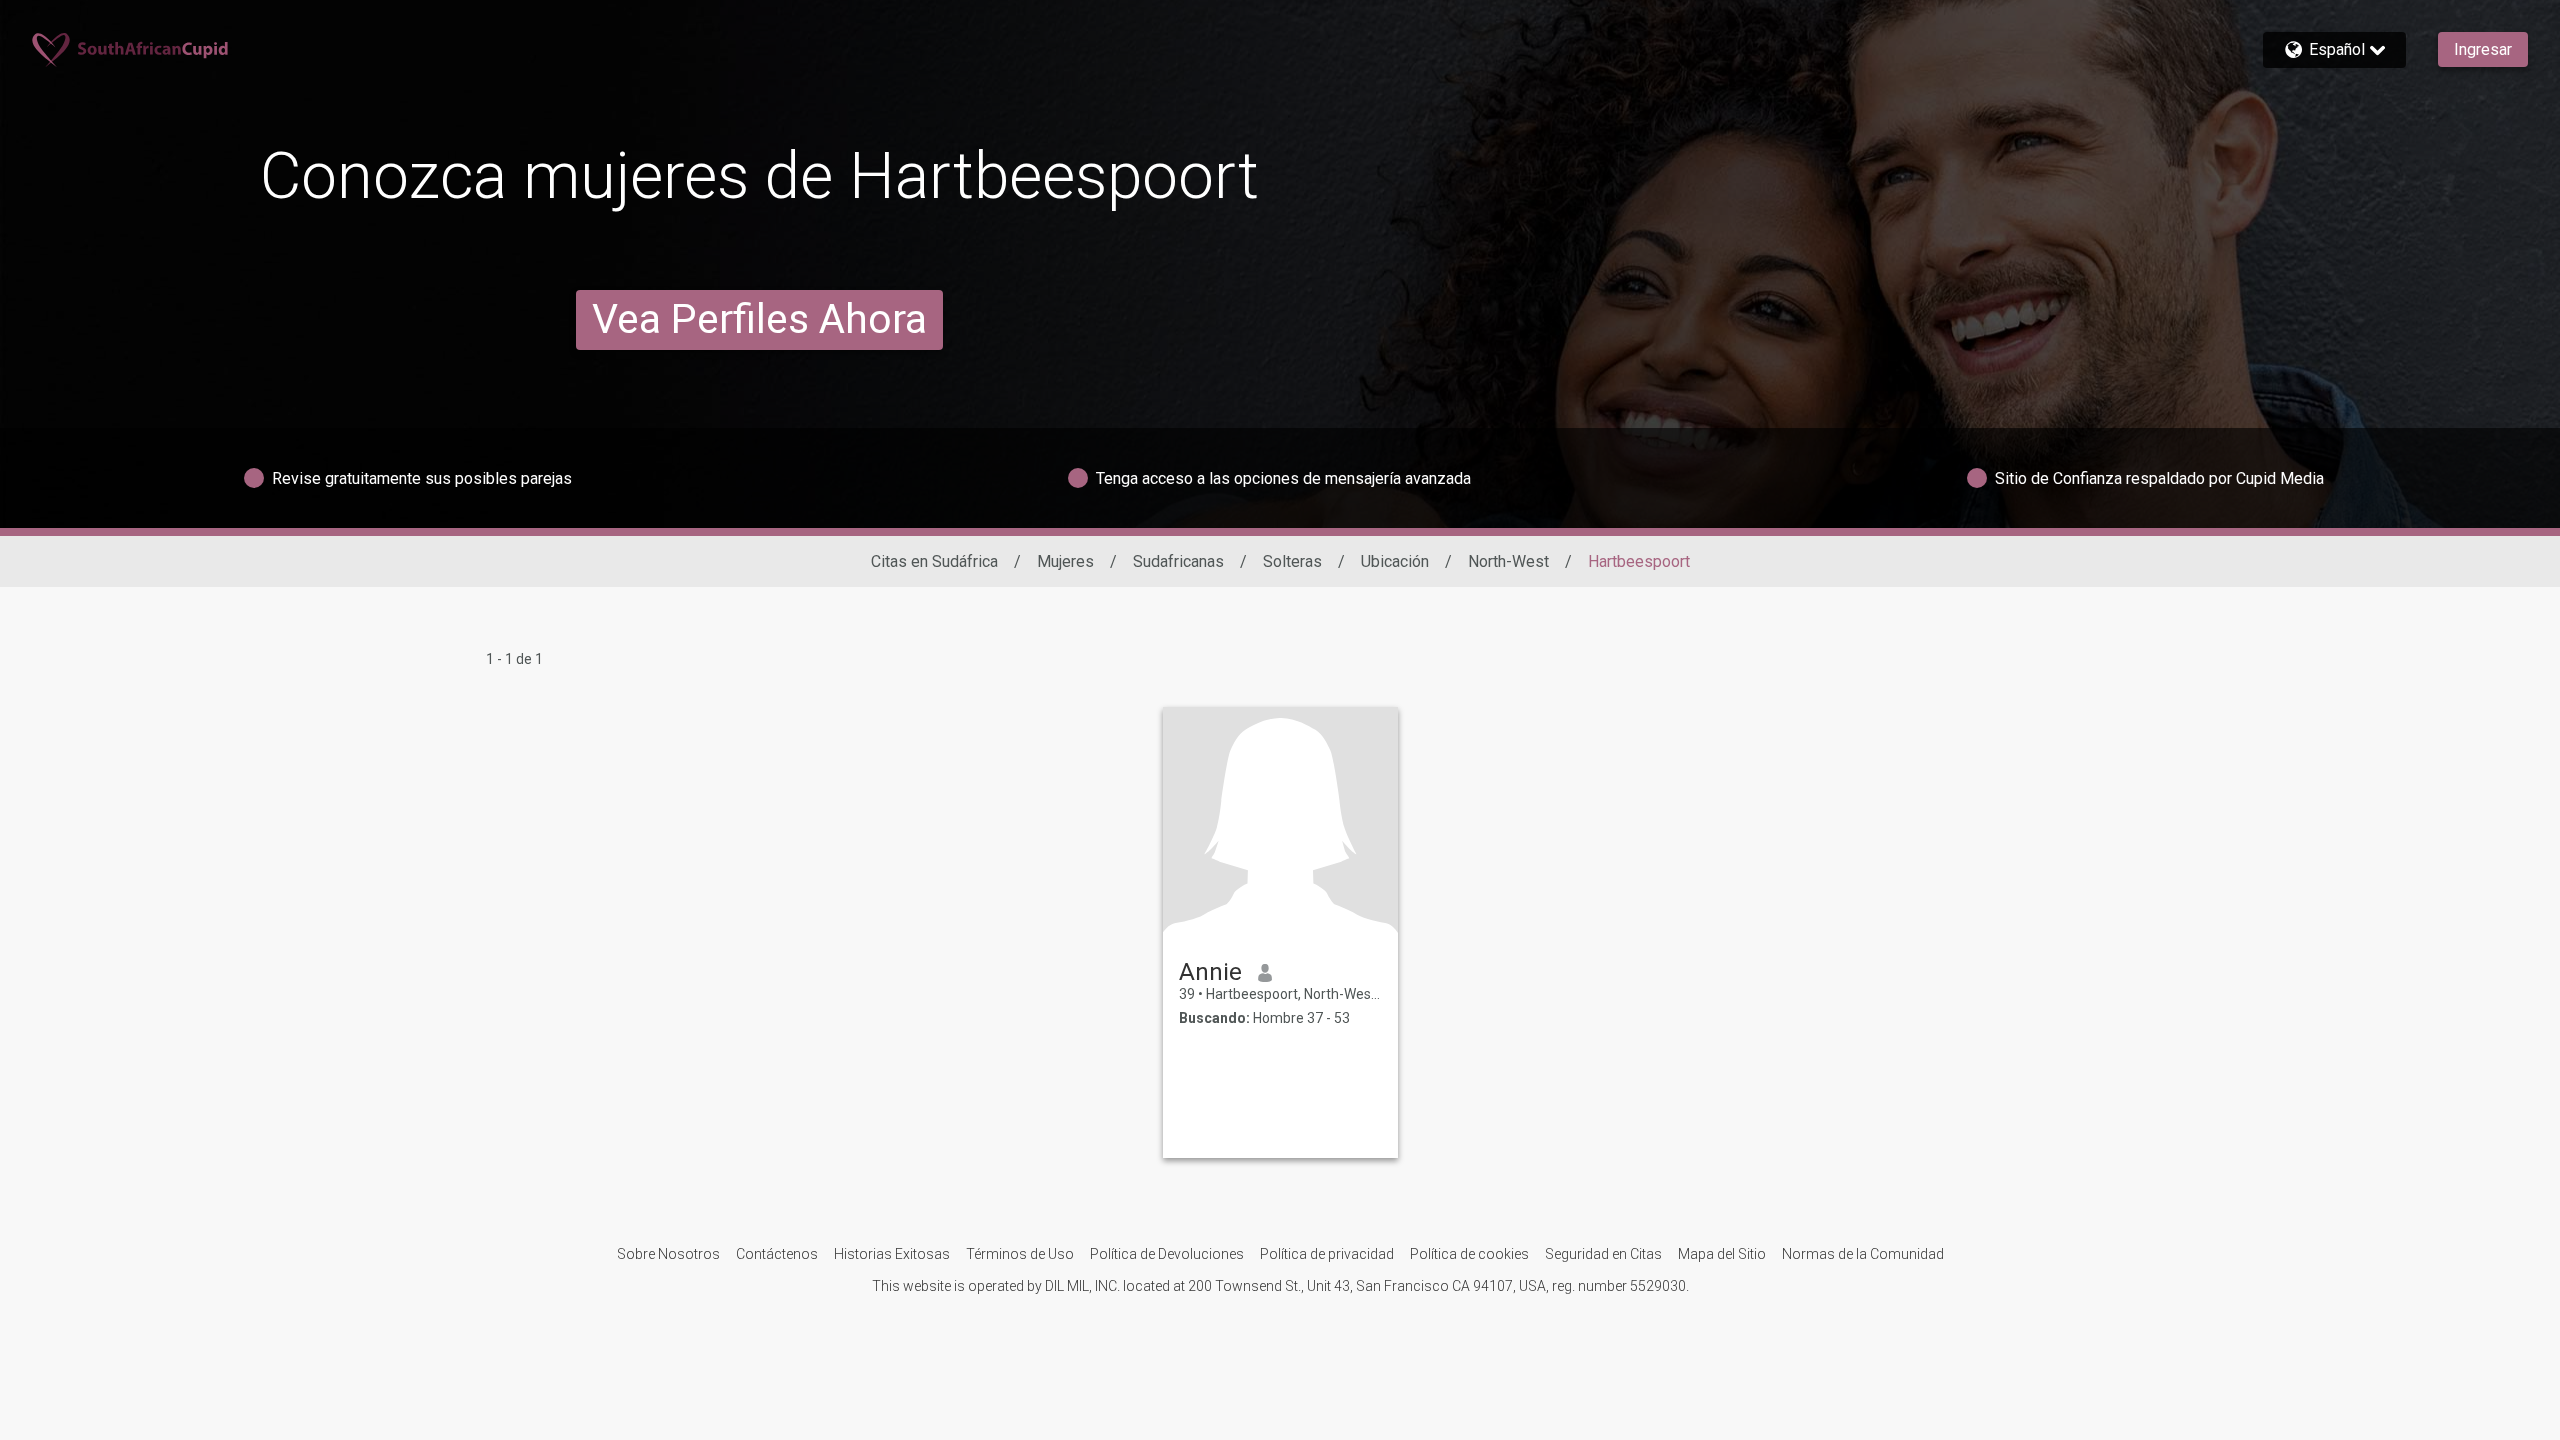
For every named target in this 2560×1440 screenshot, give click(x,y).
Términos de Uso (1020, 1254)
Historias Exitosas (892, 1254)
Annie (1210, 972)
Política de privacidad (1327, 1254)
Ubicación (1395, 561)
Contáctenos (777, 1254)
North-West (1508, 561)
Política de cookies (1469, 1254)
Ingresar (2483, 49)
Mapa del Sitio (1722, 1254)
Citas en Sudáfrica (934, 561)
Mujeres (1065, 561)
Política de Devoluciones (1167, 1254)
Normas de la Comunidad (1863, 1254)
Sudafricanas (1178, 561)
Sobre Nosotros (668, 1254)
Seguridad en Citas (1603, 1254)
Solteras (1292, 561)
